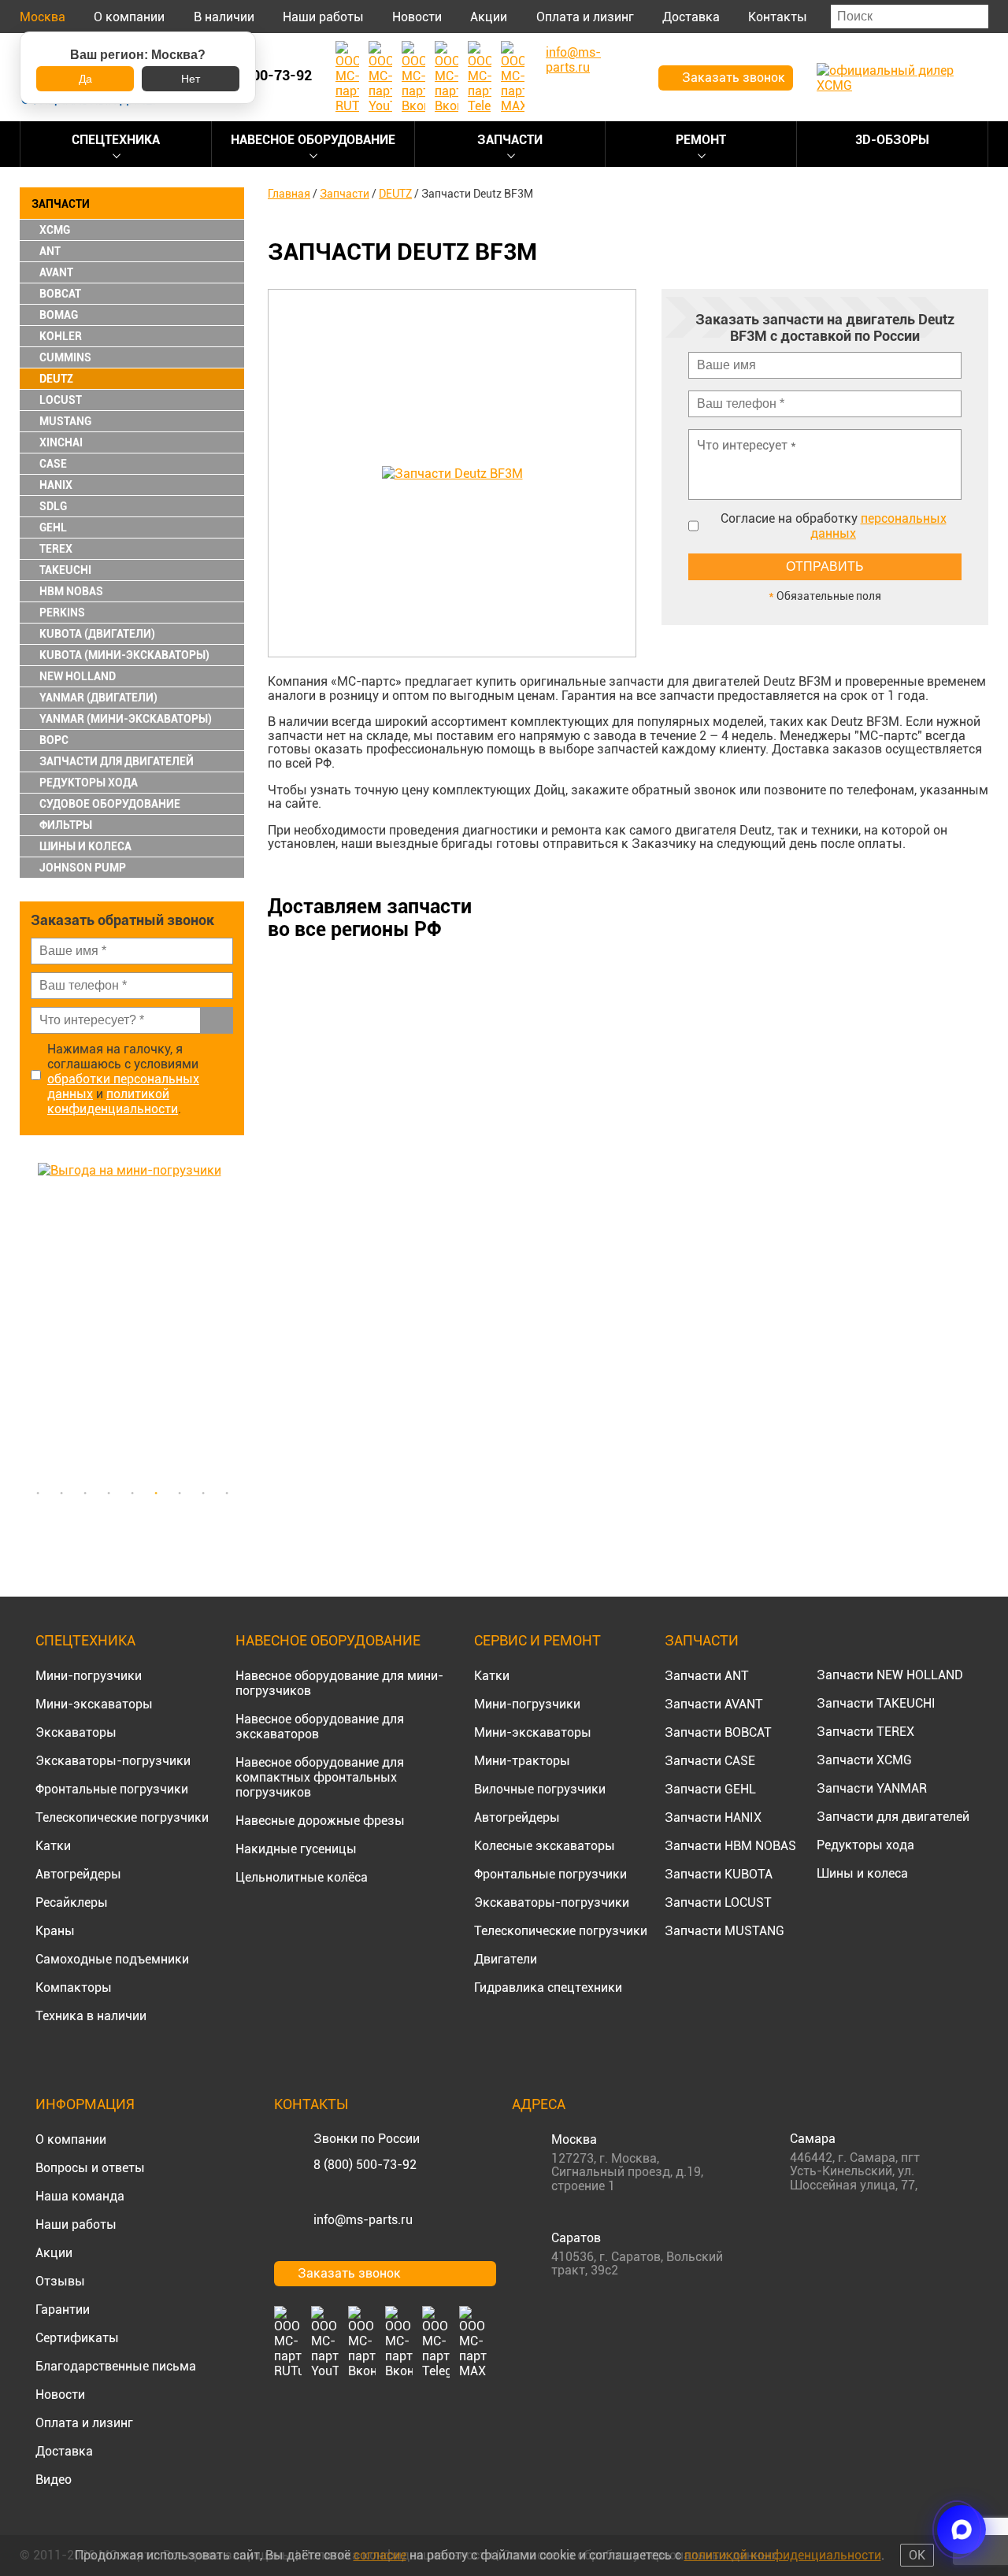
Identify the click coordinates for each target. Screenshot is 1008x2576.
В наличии (224, 17)
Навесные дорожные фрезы (320, 1821)
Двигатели (506, 1959)
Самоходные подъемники (112, 1959)
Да (85, 79)
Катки (53, 1846)
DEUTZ (56, 379)
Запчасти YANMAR (872, 1788)
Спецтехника (116, 140)
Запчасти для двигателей (893, 1817)
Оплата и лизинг (585, 17)
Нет (191, 79)
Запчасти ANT (707, 1676)
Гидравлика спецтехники (548, 1988)
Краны (55, 1931)
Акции (489, 17)
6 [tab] (156, 1493)
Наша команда (80, 2196)
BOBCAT (60, 294)
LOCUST (61, 400)
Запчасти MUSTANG (724, 1931)
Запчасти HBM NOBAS (730, 1846)
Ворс (54, 740)
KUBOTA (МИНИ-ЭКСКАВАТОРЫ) (124, 655)
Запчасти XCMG (864, 1760)
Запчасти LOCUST (718, 1902)
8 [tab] (203, 1493)
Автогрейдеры (78, 1874)
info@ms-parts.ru (363, 2220)
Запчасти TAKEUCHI (876, 1703)
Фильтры (66, 825)
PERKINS (62, 613)
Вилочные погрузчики (540, 1789)
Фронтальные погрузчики (112, 1789)
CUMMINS (65, 357)
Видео (54, 2480)
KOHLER (61, 336)
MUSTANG (65, 421)
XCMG (55, 230)
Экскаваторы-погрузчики (113, 1761)
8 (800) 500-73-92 (365, 2165)
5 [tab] (132, 1493)
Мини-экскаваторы (94, 1704)
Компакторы (74, 1988)
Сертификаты (77, 2338)
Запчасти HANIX (713, 1817)
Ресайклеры (72, 1902)
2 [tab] (61, 1493)
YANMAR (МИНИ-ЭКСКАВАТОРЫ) (126, 719)
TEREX (56, 549)
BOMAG (59, 315)
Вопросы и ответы (90, 2168)
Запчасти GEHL (710, 1789)
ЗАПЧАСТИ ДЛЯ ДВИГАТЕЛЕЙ (117, 761)
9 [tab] (227, 1493)
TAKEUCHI (65, 570)
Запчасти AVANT (714, 1704)
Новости (417, 17)
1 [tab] (38, 1493)
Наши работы (323, 17)
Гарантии (63, 2310)
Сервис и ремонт (537, 1640)
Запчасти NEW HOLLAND (890, 1675)
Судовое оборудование (110, 804)
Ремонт (701, 140)
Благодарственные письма (116, 2366)
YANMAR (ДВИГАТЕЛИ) (98, 698)
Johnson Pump (83, 868)
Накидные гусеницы (296, 1849)
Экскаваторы (76, 1732)
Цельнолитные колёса (302, 1877)
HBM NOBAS (71, 591)
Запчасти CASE (710, 1761)
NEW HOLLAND (78, 676)
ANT (50, 251)
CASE (53, 464)
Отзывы (60, 2281)
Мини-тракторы (522, 1761)
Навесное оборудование (313, 140)
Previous (28, 1320)
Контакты (778, 17)
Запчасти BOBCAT (718, 1732)
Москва (43, 17)
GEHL (53, 527)
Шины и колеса (85, 846)
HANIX (56, 485)
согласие (380, 2555)
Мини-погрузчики (89, 1676)
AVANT (56, 272)
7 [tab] (180, 1493)
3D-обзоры (892, 140)
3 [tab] (85, 1493)
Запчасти (510, 140)
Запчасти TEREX (865, 1732)
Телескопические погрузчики (122, 1817)
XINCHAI (61, 442)
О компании (129, 17)
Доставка (691, 17)
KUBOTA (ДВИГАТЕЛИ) (97, 634)
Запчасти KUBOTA (719, 1874)
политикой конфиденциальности (113, 1101)
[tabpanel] (132, 1320)
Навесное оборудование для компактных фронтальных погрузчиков (320, 1777)
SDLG (53, 506)
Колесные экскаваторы (545, 1846)
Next (236, 1320)
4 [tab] (109, 1493)
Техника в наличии (91, 2016)
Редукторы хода (89, 783)
